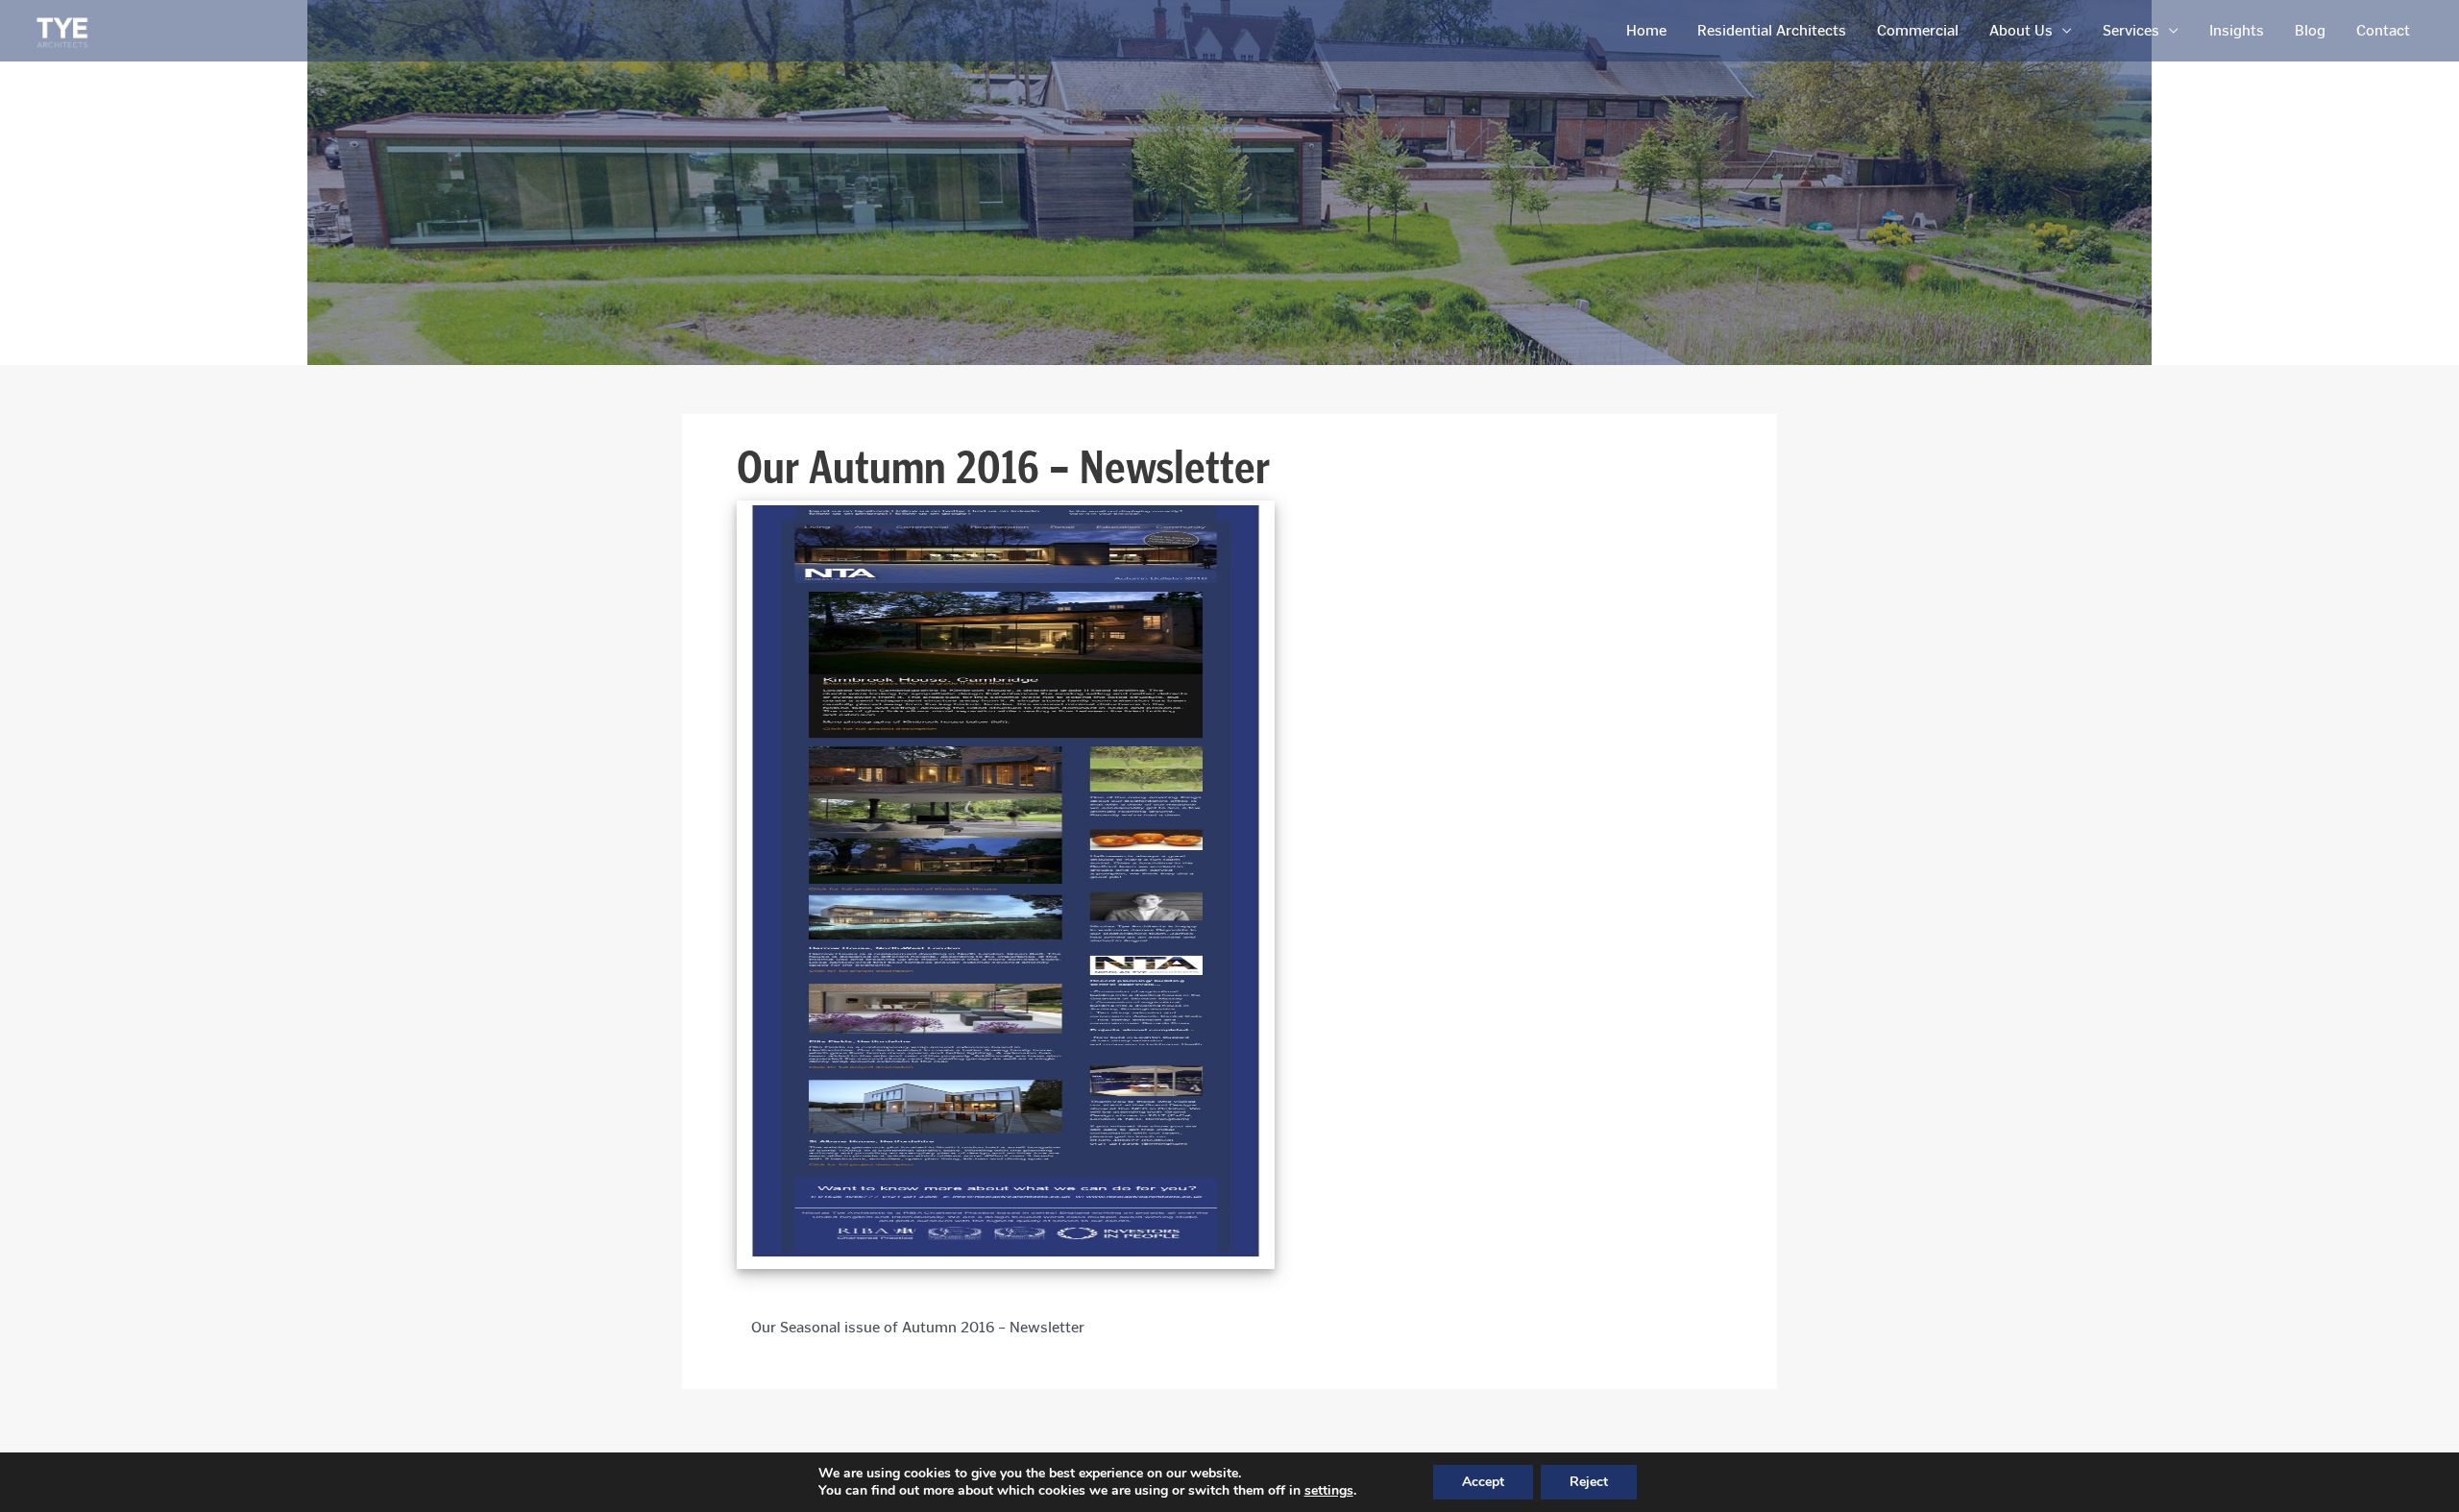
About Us (2021, 30)
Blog (2310, 30)
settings (1329, 1491)
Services (2131, 30)
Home (1646, 30)
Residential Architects (1772, 30)
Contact (2383, 30)
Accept (1483, 1482)
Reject (1589, 1482)
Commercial (1918, 30)
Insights (2237, 30)
